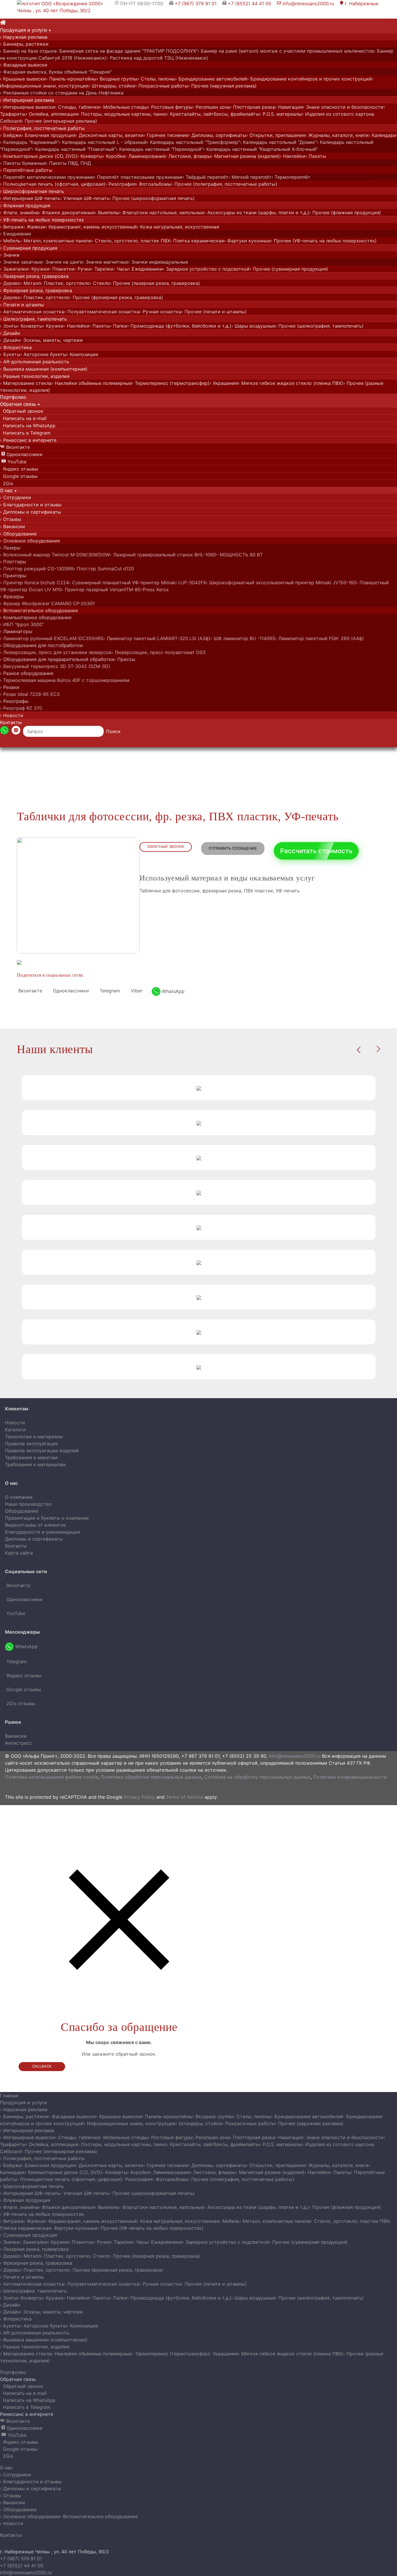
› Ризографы (14, 701)
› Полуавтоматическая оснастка (102, 312)
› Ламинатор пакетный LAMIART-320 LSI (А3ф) (157, 638)
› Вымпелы (107, 212)
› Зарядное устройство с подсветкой (206, 269)
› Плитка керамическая (197, 241)
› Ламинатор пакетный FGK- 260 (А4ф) (320, 638)
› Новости (12, 715)
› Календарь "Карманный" (29, 142)
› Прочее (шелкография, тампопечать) (319, 326)
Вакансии (16, 1736)
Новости (15, 1423)
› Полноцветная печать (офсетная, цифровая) (53, 184)
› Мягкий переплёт (250, 177)
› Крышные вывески (23, 79)
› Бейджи (11, 135)
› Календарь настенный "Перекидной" (160, 149)
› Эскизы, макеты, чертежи (51, 340)
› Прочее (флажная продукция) (345, 212)
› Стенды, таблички (77, 107)
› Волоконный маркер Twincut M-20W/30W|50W (55, 555)
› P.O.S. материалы (281, 114)
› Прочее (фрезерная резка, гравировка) (116, 297)
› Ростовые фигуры (170, 107)
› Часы (121, 269)
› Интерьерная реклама (27, 100)
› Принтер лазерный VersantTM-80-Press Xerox (115, 589)
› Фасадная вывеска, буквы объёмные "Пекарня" (56, 72)
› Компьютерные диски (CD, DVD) (39, 156)
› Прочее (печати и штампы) (214, 312)
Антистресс (18, 1743)
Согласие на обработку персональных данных (257, 1777)
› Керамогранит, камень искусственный (91, 227)
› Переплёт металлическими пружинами (47, 177)
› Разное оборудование (27, 673)
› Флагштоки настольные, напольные (162, 212)
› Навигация (289, 107)
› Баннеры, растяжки (24, 44)
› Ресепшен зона (211, 107)
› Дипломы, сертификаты (217, 135)
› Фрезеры (12, 596)
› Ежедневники (146, 269)
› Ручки (83, 269)
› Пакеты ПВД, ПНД (68, 163)
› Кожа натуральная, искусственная (178, 227)
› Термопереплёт (291, 177)
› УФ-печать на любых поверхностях (42, 220)
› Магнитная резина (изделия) (245, 156)
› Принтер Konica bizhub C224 (34, 583)
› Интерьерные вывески (27, 107)
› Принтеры (13, 576)
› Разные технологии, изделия (35, 376)
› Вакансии (12, 526)
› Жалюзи (34, 227)
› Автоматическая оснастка (32, 312)
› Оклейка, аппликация (52, 114)
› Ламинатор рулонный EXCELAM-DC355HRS (52, 638)
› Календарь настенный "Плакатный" (74, 149)
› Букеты (10, 354)
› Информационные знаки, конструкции (130, 2123)
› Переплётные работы (26, 170)
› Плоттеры (13, 562)
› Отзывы (11, 519)
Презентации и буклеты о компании (47, 1518)
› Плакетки (62, 269)
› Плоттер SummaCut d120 (104, 569)
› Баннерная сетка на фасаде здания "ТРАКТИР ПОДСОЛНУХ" (127, 51)
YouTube (14, 462)
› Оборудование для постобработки (41, 645)
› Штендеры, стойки (112, 86)
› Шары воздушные (253, 326)
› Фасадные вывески (24, 65)
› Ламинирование (145, 156)
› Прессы (125, 659)
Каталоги (15, 1430)
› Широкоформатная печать (32, 191)
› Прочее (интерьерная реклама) (59, 121)
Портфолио (13, 2372)
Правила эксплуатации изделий (42, 1450)
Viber (136, 991)
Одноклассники (22, 454)
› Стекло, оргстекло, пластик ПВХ (131, 241)
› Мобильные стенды (124, 107)
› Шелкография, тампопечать (33, 319)
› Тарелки (102, 269)
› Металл (31, 283)
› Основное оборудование (30, 541)
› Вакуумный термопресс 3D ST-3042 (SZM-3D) (55, 666)
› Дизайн (10, 333)
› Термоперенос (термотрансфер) (171, 383)
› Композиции (82, 354)
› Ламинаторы (16, 631)
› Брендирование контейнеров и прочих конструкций (309, 79)
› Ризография (120, 184)
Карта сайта (19, 1553)
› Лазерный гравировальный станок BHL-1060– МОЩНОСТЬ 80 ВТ (186, 555)
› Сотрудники (16, 497)
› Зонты (9, 326)
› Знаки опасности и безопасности (343, 107)
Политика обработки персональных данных (151, 1777)
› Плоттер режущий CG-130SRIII (37, 569)
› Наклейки (293, 156)
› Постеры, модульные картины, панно (122, 114)
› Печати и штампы (22, 305)
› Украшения (224, 383)
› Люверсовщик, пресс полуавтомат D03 (158, 652)
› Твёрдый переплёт (205, 177)
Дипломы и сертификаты (34, 1539)
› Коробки (114, 156)
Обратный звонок (22, 411)
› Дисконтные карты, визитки (110, 135)
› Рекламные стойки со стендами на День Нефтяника (62, 93)
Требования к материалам (35, 1464)
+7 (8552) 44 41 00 (250, 3)
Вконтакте (15, 447)
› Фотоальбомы (153, 184)
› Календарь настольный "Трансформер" (193, 142)
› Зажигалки (14, 269)
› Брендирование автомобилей (211, 79)
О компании (19, 1497)
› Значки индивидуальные (158, 262)
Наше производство (28, 1504)
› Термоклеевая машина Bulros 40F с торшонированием (65, 680)
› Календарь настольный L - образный (103, 142)
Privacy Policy (139, 1797)
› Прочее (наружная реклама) (222, 86)
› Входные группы (117, 79)
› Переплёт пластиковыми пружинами (138, 177)
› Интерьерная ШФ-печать (30, 198)
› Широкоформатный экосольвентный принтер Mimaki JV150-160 (281, 583)
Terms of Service (185, 1797)
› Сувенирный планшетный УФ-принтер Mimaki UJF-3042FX (137, 583)
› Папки (119, 326)
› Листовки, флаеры (188, 156)
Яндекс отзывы (20, 469)
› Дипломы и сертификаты (31, 512)
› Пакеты (316, 156)
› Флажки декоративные (67, 212)
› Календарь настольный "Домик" (278, 142)
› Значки (10, 255)
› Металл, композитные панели (56, 241)
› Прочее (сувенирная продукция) (289, 269)
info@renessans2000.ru (306, 3)
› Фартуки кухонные (247, 241)
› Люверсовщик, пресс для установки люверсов (56, 652)
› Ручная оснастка (160, 312)
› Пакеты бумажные (23, 163)
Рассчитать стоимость (316, 851)
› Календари (382, 135)
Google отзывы (19, 476)
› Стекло (100, 283)
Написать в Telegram (25, 433)
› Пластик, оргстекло (65, 283)
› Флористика (16, 347)
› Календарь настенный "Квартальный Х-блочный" (261, 149)
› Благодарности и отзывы (31, 505)
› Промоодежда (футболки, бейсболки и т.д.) (179, 326)
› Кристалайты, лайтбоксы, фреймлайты (213, 114)
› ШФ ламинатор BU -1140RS (243, 638)
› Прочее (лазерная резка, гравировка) (155, 283)
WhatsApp (172, 991)
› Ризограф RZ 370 (21, 708)
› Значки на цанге (62, 262)
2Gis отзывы (20, 1703)
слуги (26, 30)
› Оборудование (18, 534)
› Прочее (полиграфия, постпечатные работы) (224, 184)
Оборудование (22, 1511)
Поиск (113, 731)
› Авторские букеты (43, 354)
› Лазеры (10, 548)
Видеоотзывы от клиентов (35, 1525)
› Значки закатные (21, 262)
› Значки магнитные (105, 262)
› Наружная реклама (24, 37)
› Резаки (10, 687)
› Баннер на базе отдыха (28, 51)
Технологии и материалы (34, 1437)
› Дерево (10, 283)
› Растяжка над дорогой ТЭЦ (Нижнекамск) (157, 58)
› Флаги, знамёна (19, 212)
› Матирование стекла (26, 383)
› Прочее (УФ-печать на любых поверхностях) (324, 241)
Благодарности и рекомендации (43, 1532)
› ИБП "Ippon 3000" (22, 624)
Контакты (16, 1546)
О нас (6, 2468)
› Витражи (12, 227)
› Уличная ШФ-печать (85, 198)
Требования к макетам (31, 1457)
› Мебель (10, 241)
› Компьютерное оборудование (36, 617)
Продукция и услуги (24, 2102)
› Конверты (90, 156)
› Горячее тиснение (166, 135)
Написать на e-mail (23, 418)
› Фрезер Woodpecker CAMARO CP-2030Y (48, 603)
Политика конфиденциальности (350, 1777)
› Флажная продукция (25, 206)
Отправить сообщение (233, 848)
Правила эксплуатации (32, 1444)
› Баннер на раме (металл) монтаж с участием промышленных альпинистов (286, 51)
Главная (9, 2096)
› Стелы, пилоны (156, 79)
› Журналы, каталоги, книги (337, 135)
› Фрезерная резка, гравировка (36, 290)
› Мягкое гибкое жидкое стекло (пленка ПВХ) (291, 383)
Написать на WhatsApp (28, 426)
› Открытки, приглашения (276, 135)
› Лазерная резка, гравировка (34, 276)
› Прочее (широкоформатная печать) (152, 198)
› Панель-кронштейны (71, 79)
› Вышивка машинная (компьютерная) (44, 369)
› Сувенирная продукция (29, 248)
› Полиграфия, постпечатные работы (42, 128)
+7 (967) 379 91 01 (196, 3)
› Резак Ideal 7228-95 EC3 (30, 694)
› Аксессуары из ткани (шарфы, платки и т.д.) (257, 212)
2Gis (7, 483)
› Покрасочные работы (162, 86)
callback (42, 2066)
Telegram (109, 991)
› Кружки (39, 269)
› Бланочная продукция (49, 135)
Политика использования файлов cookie (52, 1777)
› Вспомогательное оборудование (39, 610)
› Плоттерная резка (252, 107)
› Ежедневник (16, 234)
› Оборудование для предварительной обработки (57, 659)
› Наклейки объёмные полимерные (92, 383)
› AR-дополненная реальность (35, 362)
